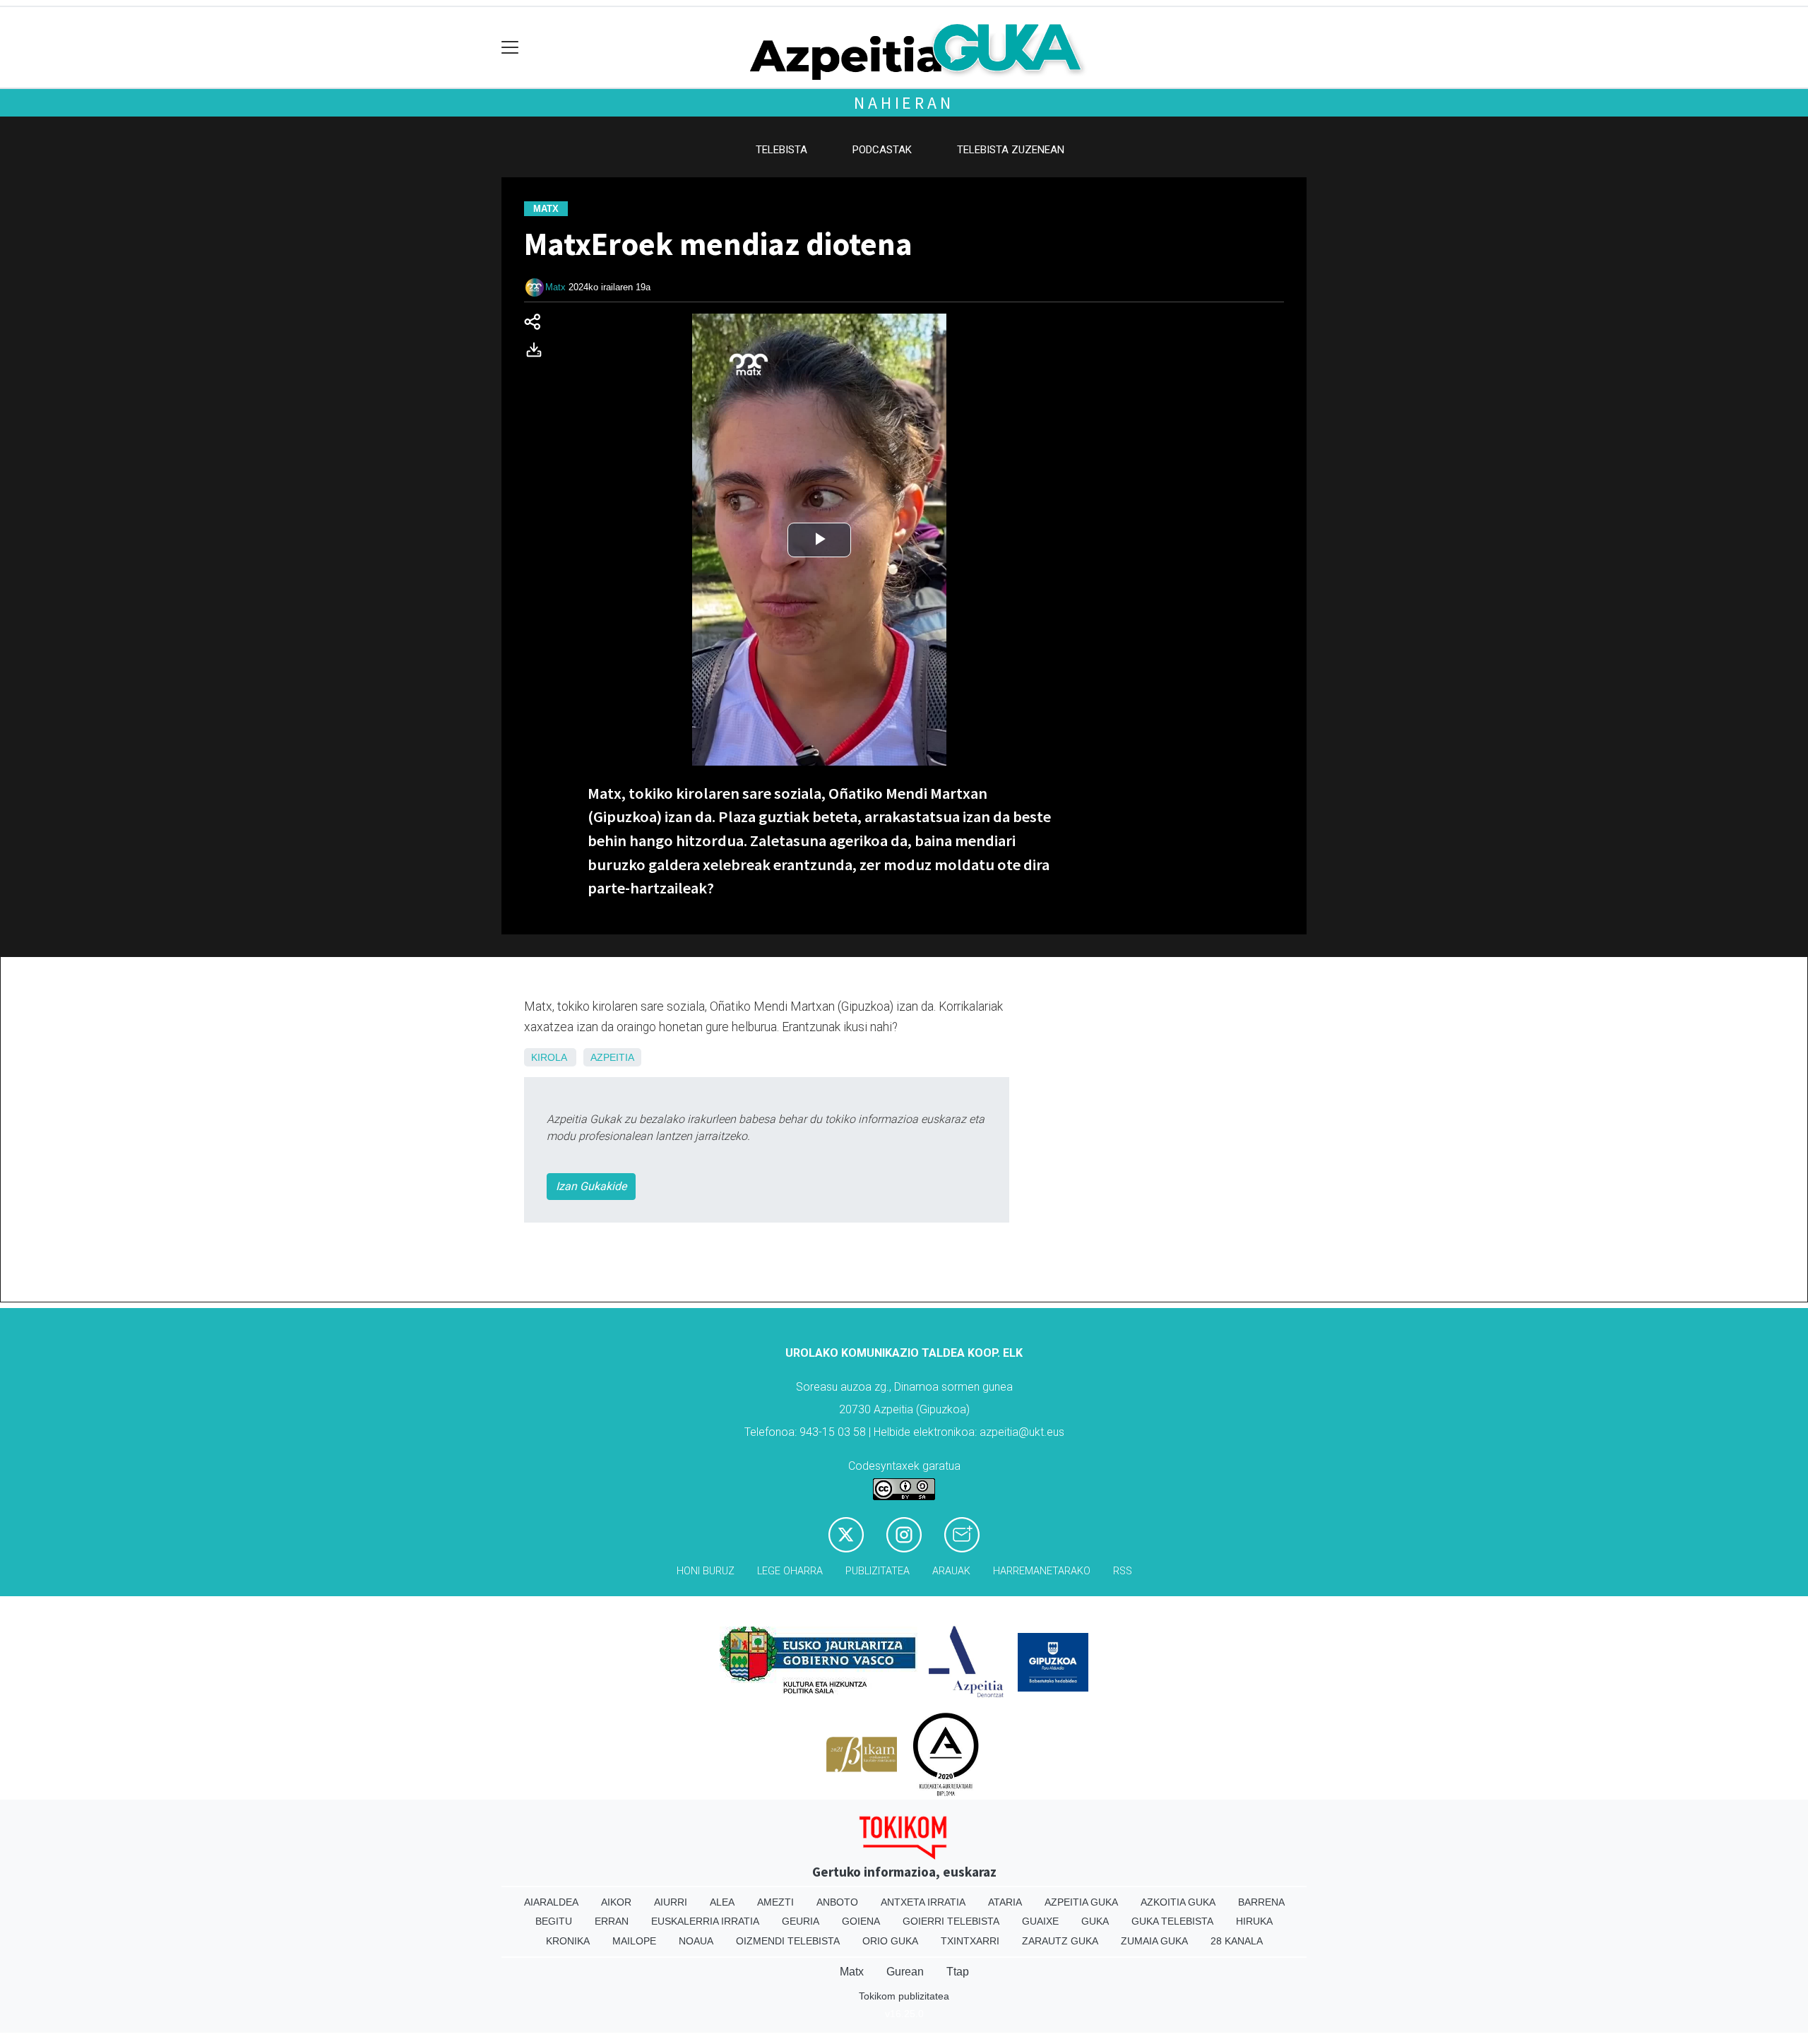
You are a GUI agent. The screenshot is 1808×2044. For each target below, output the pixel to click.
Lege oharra (790, 1571)
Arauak (951, 1571)
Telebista (781, 150)
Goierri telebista (951, 1921)
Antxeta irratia (923, 1902)
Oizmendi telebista (788, 1941)
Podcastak (882, 150)
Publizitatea (878, 1571)
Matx (555, 287)
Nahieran (904, 103)
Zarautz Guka (1060, 1941)
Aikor (616, 1902)
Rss (1123, 1571)
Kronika (568, 1941)
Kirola (549, 1057)
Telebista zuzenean (1011, 150)
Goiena (861, 1921)
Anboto (837, 1902)
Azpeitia (612, 1057)
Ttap (958, 1972)
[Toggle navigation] (510, 48)
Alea (722, 1902)
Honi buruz (706, 1571)
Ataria (1005, 1902)
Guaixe (1040, 1921)
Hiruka (1254, 1921)
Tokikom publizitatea (904, 1996)
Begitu (554, 1921)
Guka (1095, 1921)
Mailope (634, 1941)
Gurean (905, 1972)
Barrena (1261, 1902)
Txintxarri (970, 1941)
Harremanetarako (1042, 1571)
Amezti (775, 1902)
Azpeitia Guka (1081, 1902)
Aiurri (671, 1902)
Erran (612, 1921)
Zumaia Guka (1154, 1941)
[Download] (538, 353)
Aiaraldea (551, 1902)
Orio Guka (890, 1941)
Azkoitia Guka (1178, 1902)
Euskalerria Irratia (705, 1921)
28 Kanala (1237, 1941)
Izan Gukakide (591, 1186)
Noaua (696, 1941)
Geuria (801, 1921)
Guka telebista (1172, 1921)
